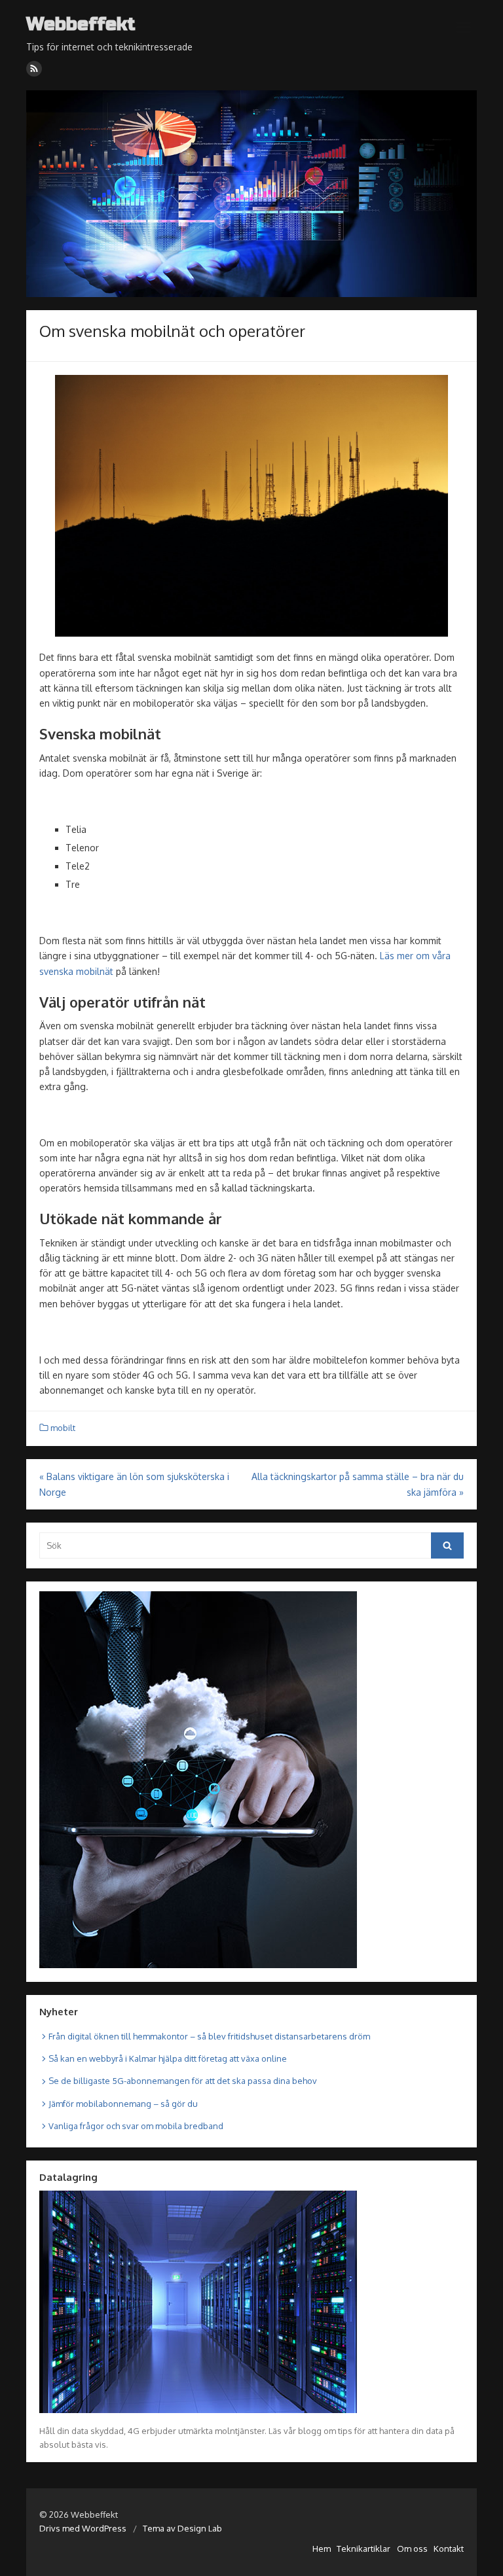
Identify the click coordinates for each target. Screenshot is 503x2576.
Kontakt (449, 2549)
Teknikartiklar (363, 2549)
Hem (322, 2549)
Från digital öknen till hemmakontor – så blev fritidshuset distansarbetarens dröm (209, 2036)
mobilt (63, 1428)
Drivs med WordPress (83, 2528)
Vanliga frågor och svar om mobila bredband (136, 2126)
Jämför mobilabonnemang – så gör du (123, 2104)
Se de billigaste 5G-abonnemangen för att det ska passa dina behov (183, 2081)
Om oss (412, 2549)
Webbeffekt (81, 25)
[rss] (34, 69)
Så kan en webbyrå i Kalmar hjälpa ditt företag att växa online (168, 2058)
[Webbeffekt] (251, 194)
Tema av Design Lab (182, 2528)
